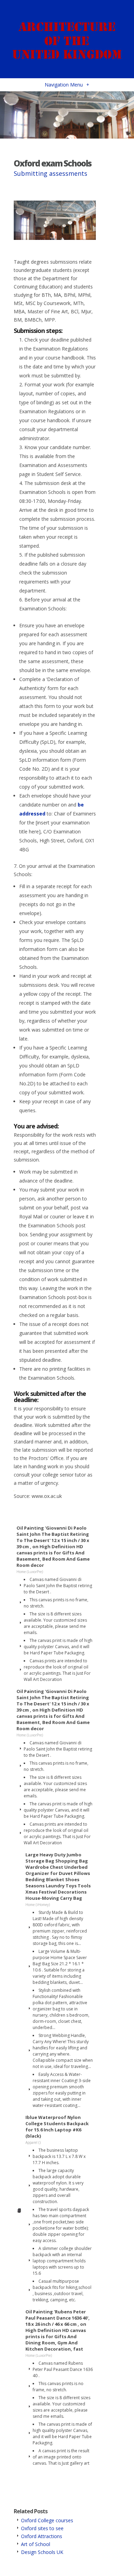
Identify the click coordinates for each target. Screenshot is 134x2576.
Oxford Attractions (42, 2536)
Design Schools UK (42, 2552)
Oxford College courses (47, 2520)
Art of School (36, 2544)
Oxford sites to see (42, 2528)
